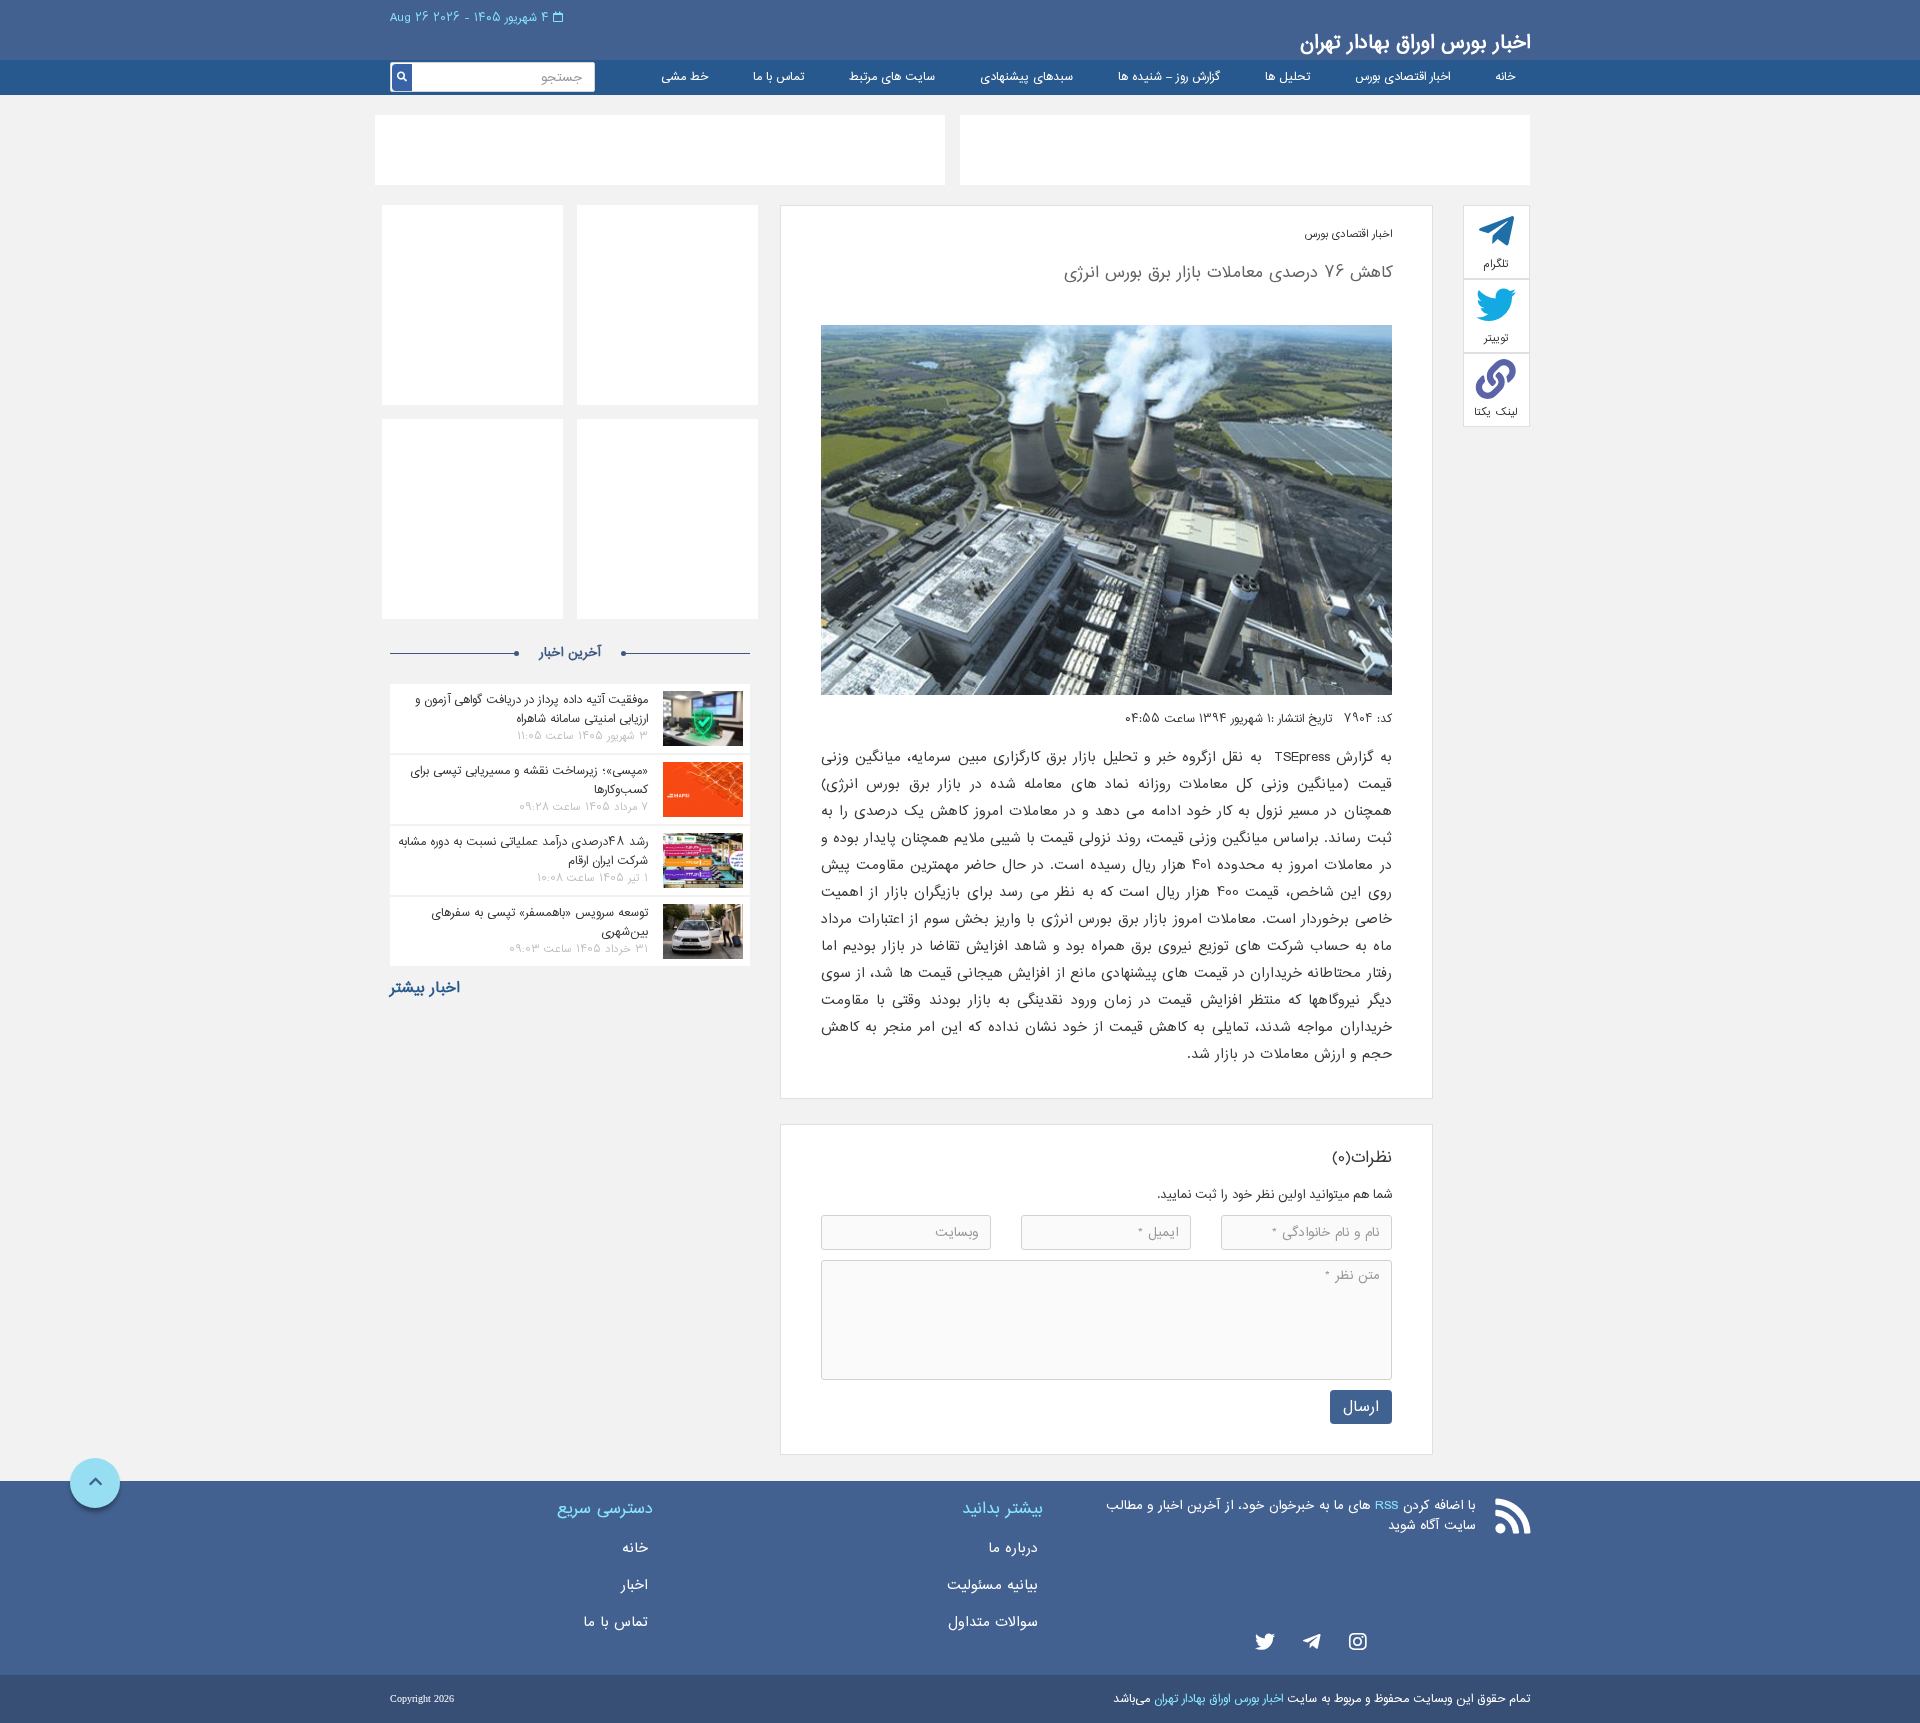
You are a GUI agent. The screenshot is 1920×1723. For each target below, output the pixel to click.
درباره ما (1013, 1548)
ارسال (1361, 1406)
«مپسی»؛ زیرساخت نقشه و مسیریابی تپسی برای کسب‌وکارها (529, 780)
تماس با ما (778, 77)
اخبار (634, 1585)
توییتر (1496, 338)
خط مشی (684, 77)
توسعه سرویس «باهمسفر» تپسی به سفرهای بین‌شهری (539, 922)
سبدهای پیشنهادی (1026, 77)
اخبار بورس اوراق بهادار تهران (1415, 42)
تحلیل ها (1287, 77)
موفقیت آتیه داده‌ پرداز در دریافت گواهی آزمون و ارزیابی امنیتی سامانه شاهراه (531, 709)
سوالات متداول (993, 1622)
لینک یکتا (1496, 412)
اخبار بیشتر (425, 988)
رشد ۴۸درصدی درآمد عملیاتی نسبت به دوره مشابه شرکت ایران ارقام (523, 851)
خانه (1505, 77)
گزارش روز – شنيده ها (1169, 77)
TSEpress (1299, 757)
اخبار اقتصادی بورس (1402, 77)
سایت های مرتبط (892, 77)
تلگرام (1496, 264)
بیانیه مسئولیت (992, 1585)
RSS (1386, 1505)
